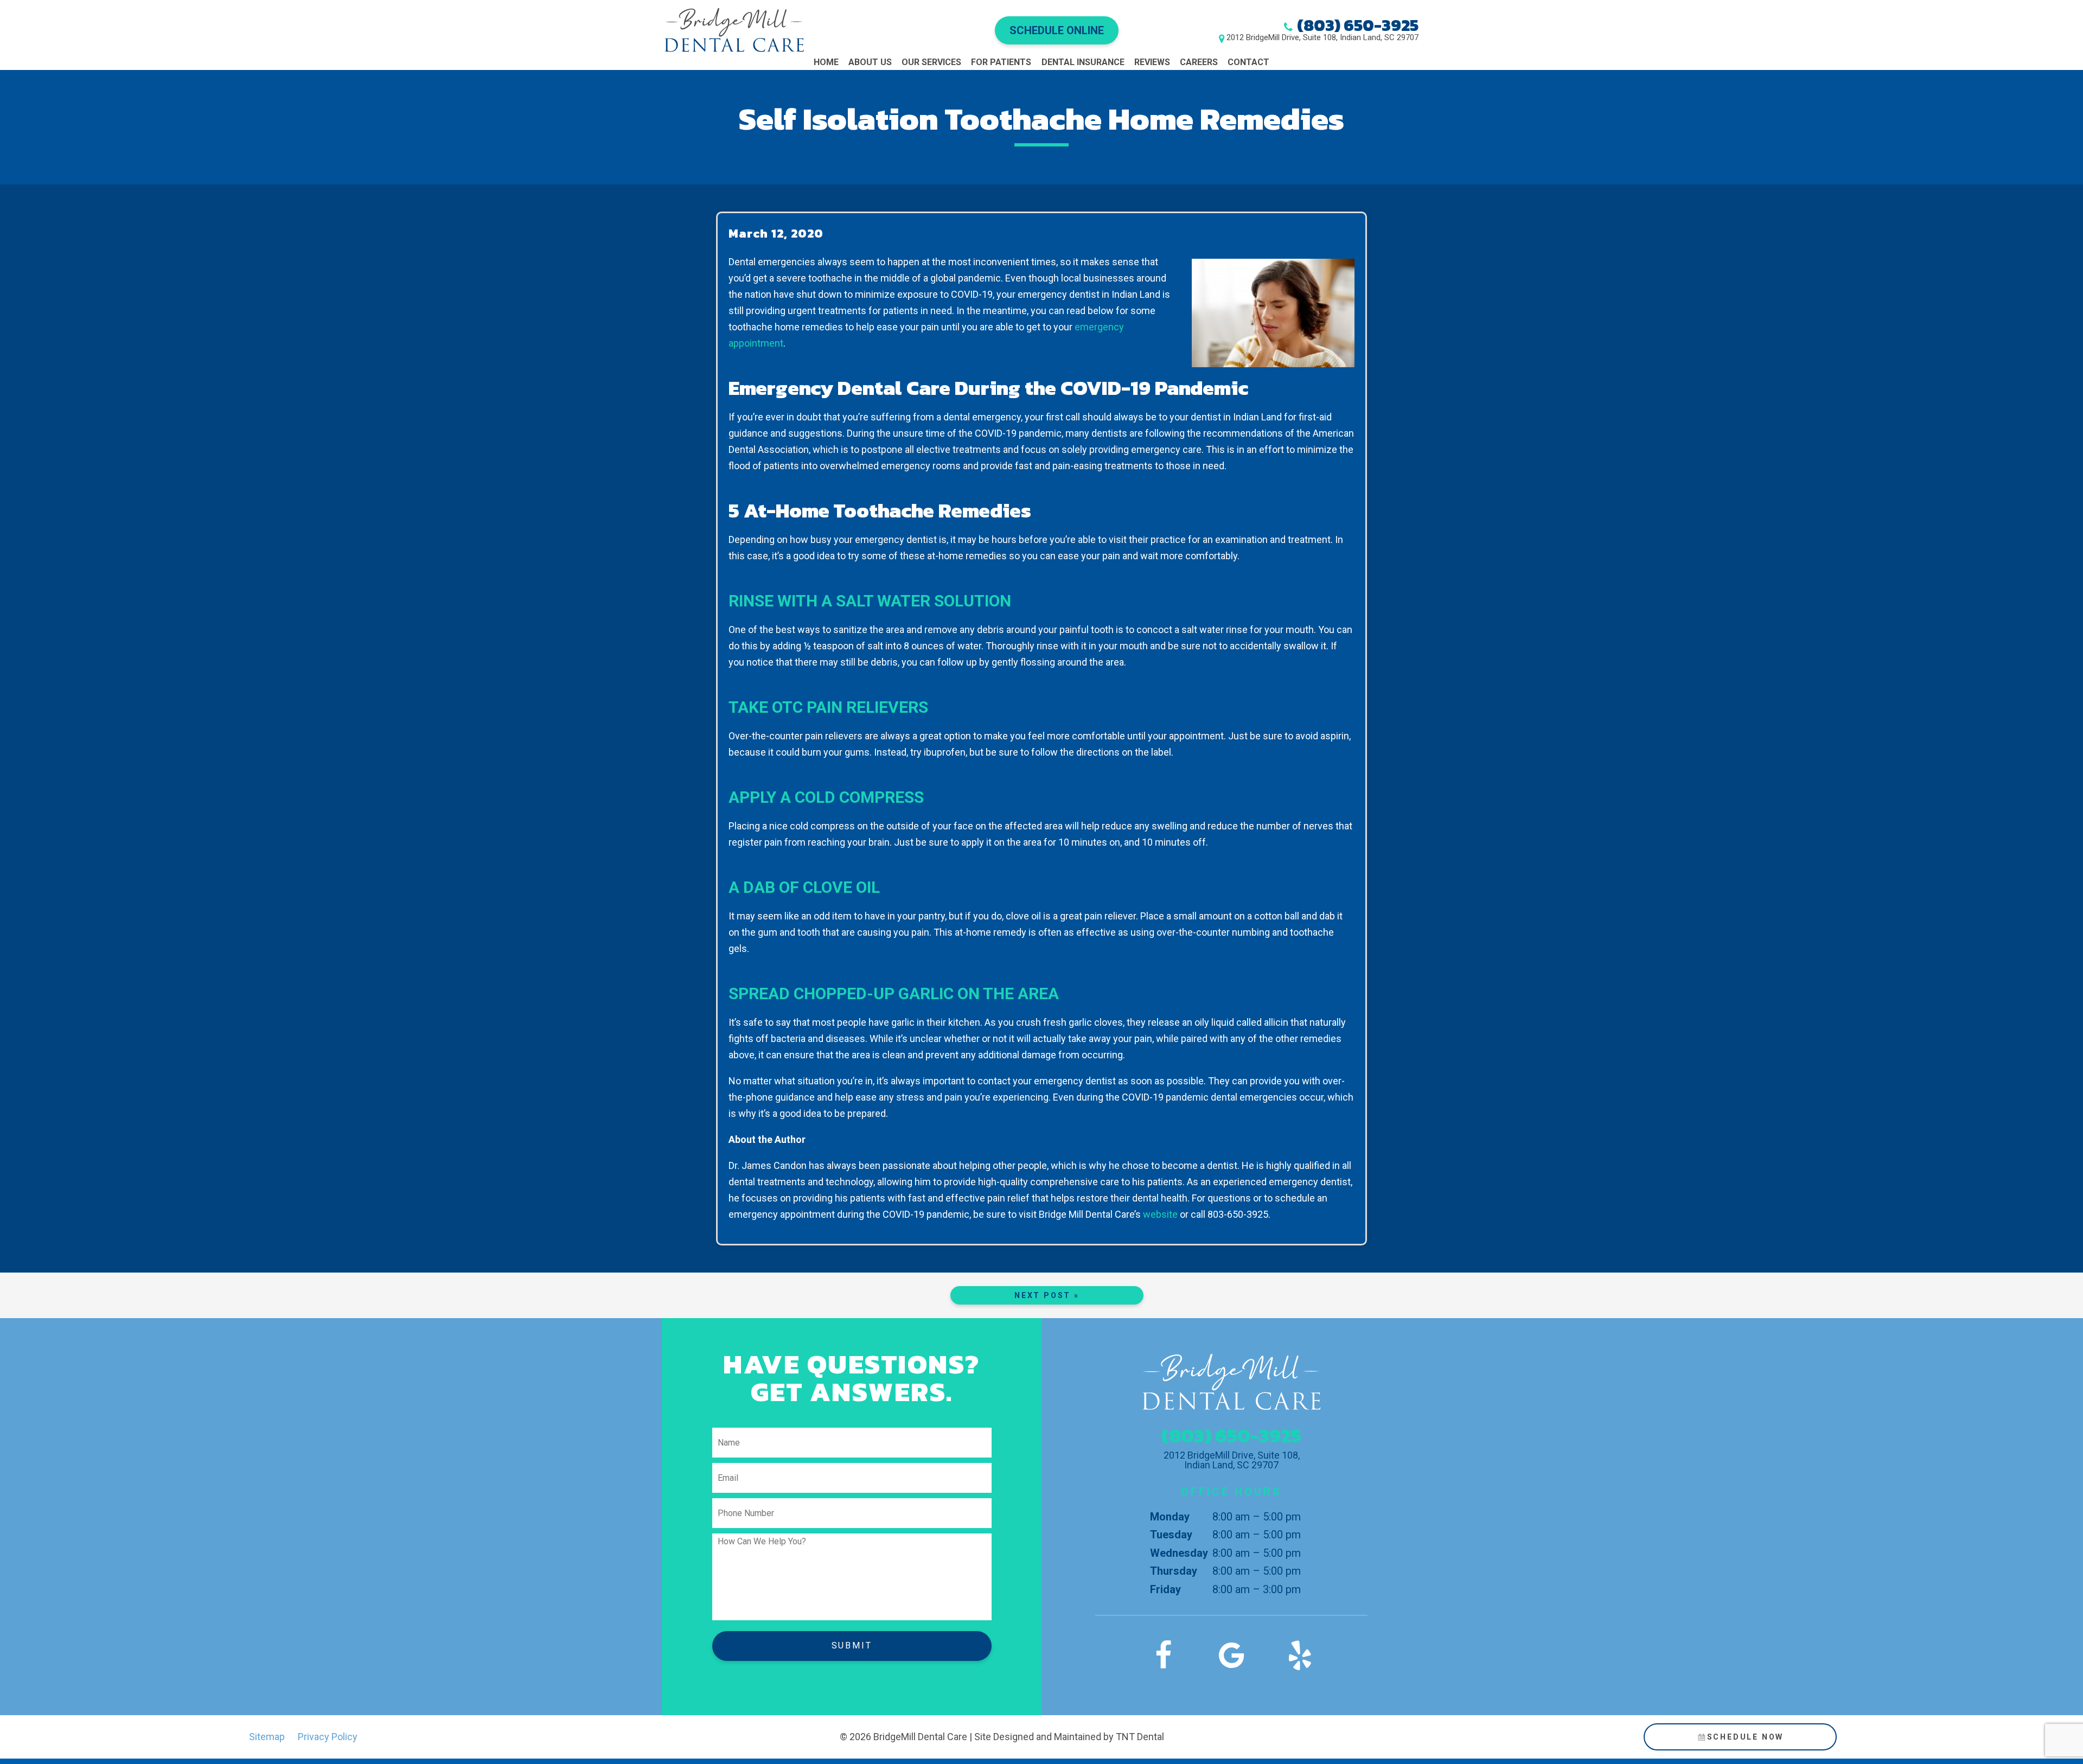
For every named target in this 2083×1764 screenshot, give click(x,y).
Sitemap (267, 1737)
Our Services (931, 62)
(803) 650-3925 (1358, 25)
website (1160, 1214)
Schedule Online (1057, 30)
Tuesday (1171, 1535)
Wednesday (1179, 1553)
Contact (1248, 62)
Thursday (1174, 1571)
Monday (1170, 1517)
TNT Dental (1140, 1737)
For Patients (1001, 62)
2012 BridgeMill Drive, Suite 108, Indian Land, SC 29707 (1322, 38)
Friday (1165, 1589)
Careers (1199, 62)
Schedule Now (1746, 1737)
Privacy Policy (328, 1737)
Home (826, 62)
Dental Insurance (1083, 62)
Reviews (1152, 62)
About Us (870, 62)
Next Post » (1047, 1295)
